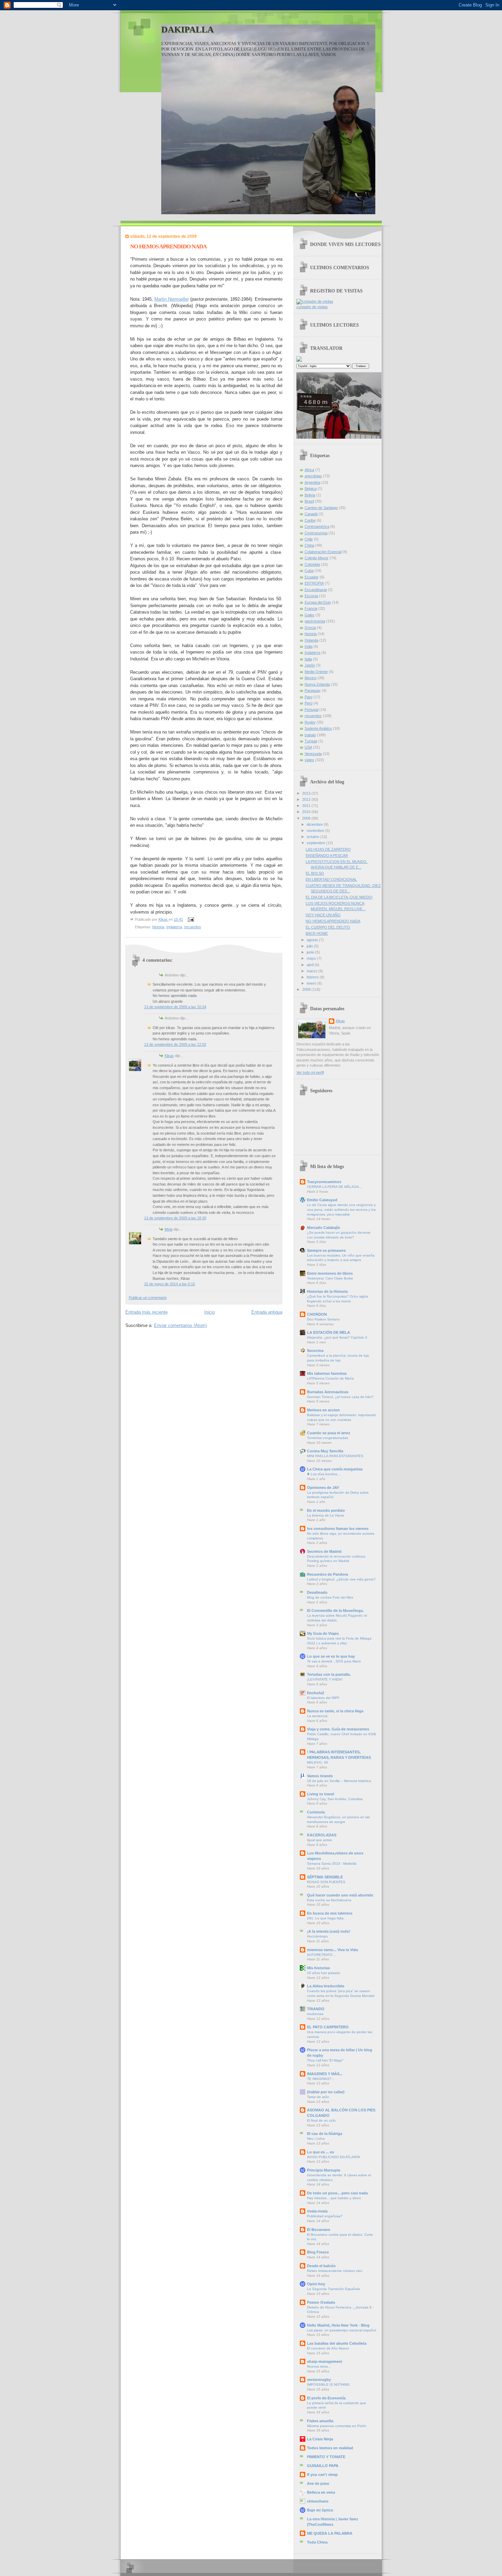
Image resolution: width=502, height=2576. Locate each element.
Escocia (311, 596)
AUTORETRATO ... (322, 1955)
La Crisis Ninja (320, 2439)
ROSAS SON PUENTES (326, 1882)
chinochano (318, 2501)
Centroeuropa (316, 533)
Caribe (310, 520)
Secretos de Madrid (324, 1551)
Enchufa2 (316, 1693)
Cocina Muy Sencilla (325, 1451)
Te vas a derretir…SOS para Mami (334, 1661)
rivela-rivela (317, 2211)
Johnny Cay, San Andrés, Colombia (335, 1799)
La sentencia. (318, 1716)
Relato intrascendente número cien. (335, 2271)
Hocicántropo (317, 1936)
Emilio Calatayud (322, 1200)
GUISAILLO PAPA (323, 2466)
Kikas (169, 1056)
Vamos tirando (320, 1776)
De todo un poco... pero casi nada (337, 2193)
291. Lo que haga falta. (326, 1918)
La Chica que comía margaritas (335, 1469)
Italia (308, 659)
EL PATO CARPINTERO (328, 2027)
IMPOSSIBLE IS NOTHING (328, 2385)
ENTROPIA (314, 583)
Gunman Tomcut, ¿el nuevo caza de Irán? (340, 1397)
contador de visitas (312, 307)
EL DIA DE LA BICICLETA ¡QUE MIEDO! (339, 897)
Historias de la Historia (327, 1291)
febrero (313, 977)
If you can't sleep (322, 2475)
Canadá (311, 514)
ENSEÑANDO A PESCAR (327, 855)
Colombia (312, 564)
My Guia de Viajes (323, 1633)
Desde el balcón (321, 2266)
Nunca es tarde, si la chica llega (335, 1711)
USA (308, 747)
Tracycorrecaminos (324, 1182)
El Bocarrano (319, 2230)
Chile (309, 539)
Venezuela (313, 754)
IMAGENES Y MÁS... (325, 2074)
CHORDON (317, 1314)
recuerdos (193, 927)
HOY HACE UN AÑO (323, 915)
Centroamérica (317, 526)
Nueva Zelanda (317, 684)
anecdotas (313, 476)
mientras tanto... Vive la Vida (332, 1950)
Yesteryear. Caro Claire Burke (330, 1278)
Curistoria (316, 1812)
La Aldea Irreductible (326, 1986)
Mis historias (318, 1968)
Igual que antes (319, 1840)
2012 (307, 799)
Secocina (315, 1351)
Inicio (210, 1312)
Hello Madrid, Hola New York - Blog (338, 2325)
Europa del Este (318, 602)
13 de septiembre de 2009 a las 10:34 (175, 1007)
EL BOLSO (315, 873)
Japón (310, 665)
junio (311, 952)
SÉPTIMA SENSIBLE (325, 1877)
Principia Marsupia (324, 2170)
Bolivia (310, 495)
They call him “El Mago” (325, 2060)
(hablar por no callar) (326, 2092)
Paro (309, 697)
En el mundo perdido (326, 1510)
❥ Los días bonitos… (324, 1474)
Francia (311, 608)
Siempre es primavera (326, 1250)
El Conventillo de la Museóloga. (335, 1611)
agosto (313, 940)
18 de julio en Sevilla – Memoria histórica (339, 1781)
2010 (307, 812)
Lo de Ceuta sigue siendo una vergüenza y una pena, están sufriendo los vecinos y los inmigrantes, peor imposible (341, 1209)
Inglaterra (174, 927)
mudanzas (315, 2014)
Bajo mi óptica (320, 2510)
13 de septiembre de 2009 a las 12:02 (175, 1044)
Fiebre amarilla (320, 2421)
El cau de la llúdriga (325, 2134)
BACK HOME (317, 933)
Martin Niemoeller (172, 299)
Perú (309, 703)
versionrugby (319, 2380)
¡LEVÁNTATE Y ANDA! (325, 1679)
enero (312, 983)
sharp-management (325, 2361)
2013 (307, 793)
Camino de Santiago (321, 508)
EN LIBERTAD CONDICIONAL (331, 879)
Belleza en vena (321, 2492)
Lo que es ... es (320, 2152)
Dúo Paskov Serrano (323, 1319)
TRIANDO (316, 2009)
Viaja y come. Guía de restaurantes (338, 1729)
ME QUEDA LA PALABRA (330, 2533)
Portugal (311, 710)
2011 (307, 806)
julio (310, 946)
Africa (309, 470)
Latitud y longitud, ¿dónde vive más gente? (341, 1579)
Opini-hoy (316, 2284)
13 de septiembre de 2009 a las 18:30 (175, 1218)
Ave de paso (318, 2483)
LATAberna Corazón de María (330, 1378)
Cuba (309, 571)
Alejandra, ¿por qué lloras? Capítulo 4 (337, 1337)
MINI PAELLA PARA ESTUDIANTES (335, 1456)
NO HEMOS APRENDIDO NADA (333, 921)
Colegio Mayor (317, 558)
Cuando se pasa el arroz (329, 1433)
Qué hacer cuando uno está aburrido (340, 1895)
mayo (312, 958)
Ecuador (312, 577)
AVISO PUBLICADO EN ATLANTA (334, 2157)
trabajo (310, 735)
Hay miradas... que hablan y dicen (334, 2198)
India (309, 646)
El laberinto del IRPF (323, 1698)
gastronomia (315, 621)
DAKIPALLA (187, 30)
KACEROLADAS (322, 1835)
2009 (307, 818)
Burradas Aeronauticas (328, 1392)
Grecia (310, 628)
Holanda (311, 640)
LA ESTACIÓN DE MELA (329, 1332)
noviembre (316, 831)
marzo (312, 971)
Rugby (310, 722)
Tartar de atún (318, 2097)
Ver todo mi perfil (310, 1072)
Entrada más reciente (147, 1312)
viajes (309, 760)
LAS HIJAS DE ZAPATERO (328, 849)
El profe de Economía (326, 2398)
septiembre (316, 843)
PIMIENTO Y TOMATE (326, 2457)
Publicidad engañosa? (325, 2216)
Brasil (309, 501)
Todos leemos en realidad (330, 2448)
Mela (169, 1229)
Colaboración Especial (323, 552)
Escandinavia (316, 590)
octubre (313, 837)
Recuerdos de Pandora (327, 1574)
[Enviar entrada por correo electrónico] (190, 919)
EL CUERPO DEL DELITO (328, 927)
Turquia (311, 741)
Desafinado (317, 1592)
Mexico (311, 678)
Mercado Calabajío (324, 1228)
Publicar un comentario (148, 1298)
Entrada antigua (267, 1312)
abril (311, 965)
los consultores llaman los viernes (338, 1529)
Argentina (312, 482)
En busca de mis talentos (330, 1913)
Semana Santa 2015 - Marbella (332, 1864)
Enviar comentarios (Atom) (180, 1325)
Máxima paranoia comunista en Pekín (337, 2426)
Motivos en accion (323, 1410)
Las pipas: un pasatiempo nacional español (341, 2330)
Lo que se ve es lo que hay (331, 1656)
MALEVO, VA (318, 1762)
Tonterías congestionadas (327, 1438)
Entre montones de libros (330, 1273)
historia (158, 927)
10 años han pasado (324, 1973)
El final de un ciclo (321, 2120)
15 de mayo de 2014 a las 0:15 (170, 1284)
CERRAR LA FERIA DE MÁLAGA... (334, 1187)
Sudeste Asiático (318, 728)
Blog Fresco (318, 2252)
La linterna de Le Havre (326, 1515)
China (309, 545)
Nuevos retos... (319, 2366)
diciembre (315, 824)
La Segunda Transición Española (333, 2289)
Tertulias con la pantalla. (329, 1674)
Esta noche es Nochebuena (329, 1900)
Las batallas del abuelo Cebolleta (337, 2343)
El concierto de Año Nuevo (328, 2348)
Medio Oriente (316, 672)
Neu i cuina (316, 2139)
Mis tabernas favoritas (327, 1373)
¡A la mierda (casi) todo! (329, 1931)
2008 (307, 989)
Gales (310, 615)
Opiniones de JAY (323, 1488)
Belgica (311, 489)
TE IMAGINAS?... (321, 2079)
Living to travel (320, 1794)
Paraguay (313, 690)
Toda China (317, 2542)
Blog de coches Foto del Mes (330, 1597)
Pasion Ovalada (321, 2302)
